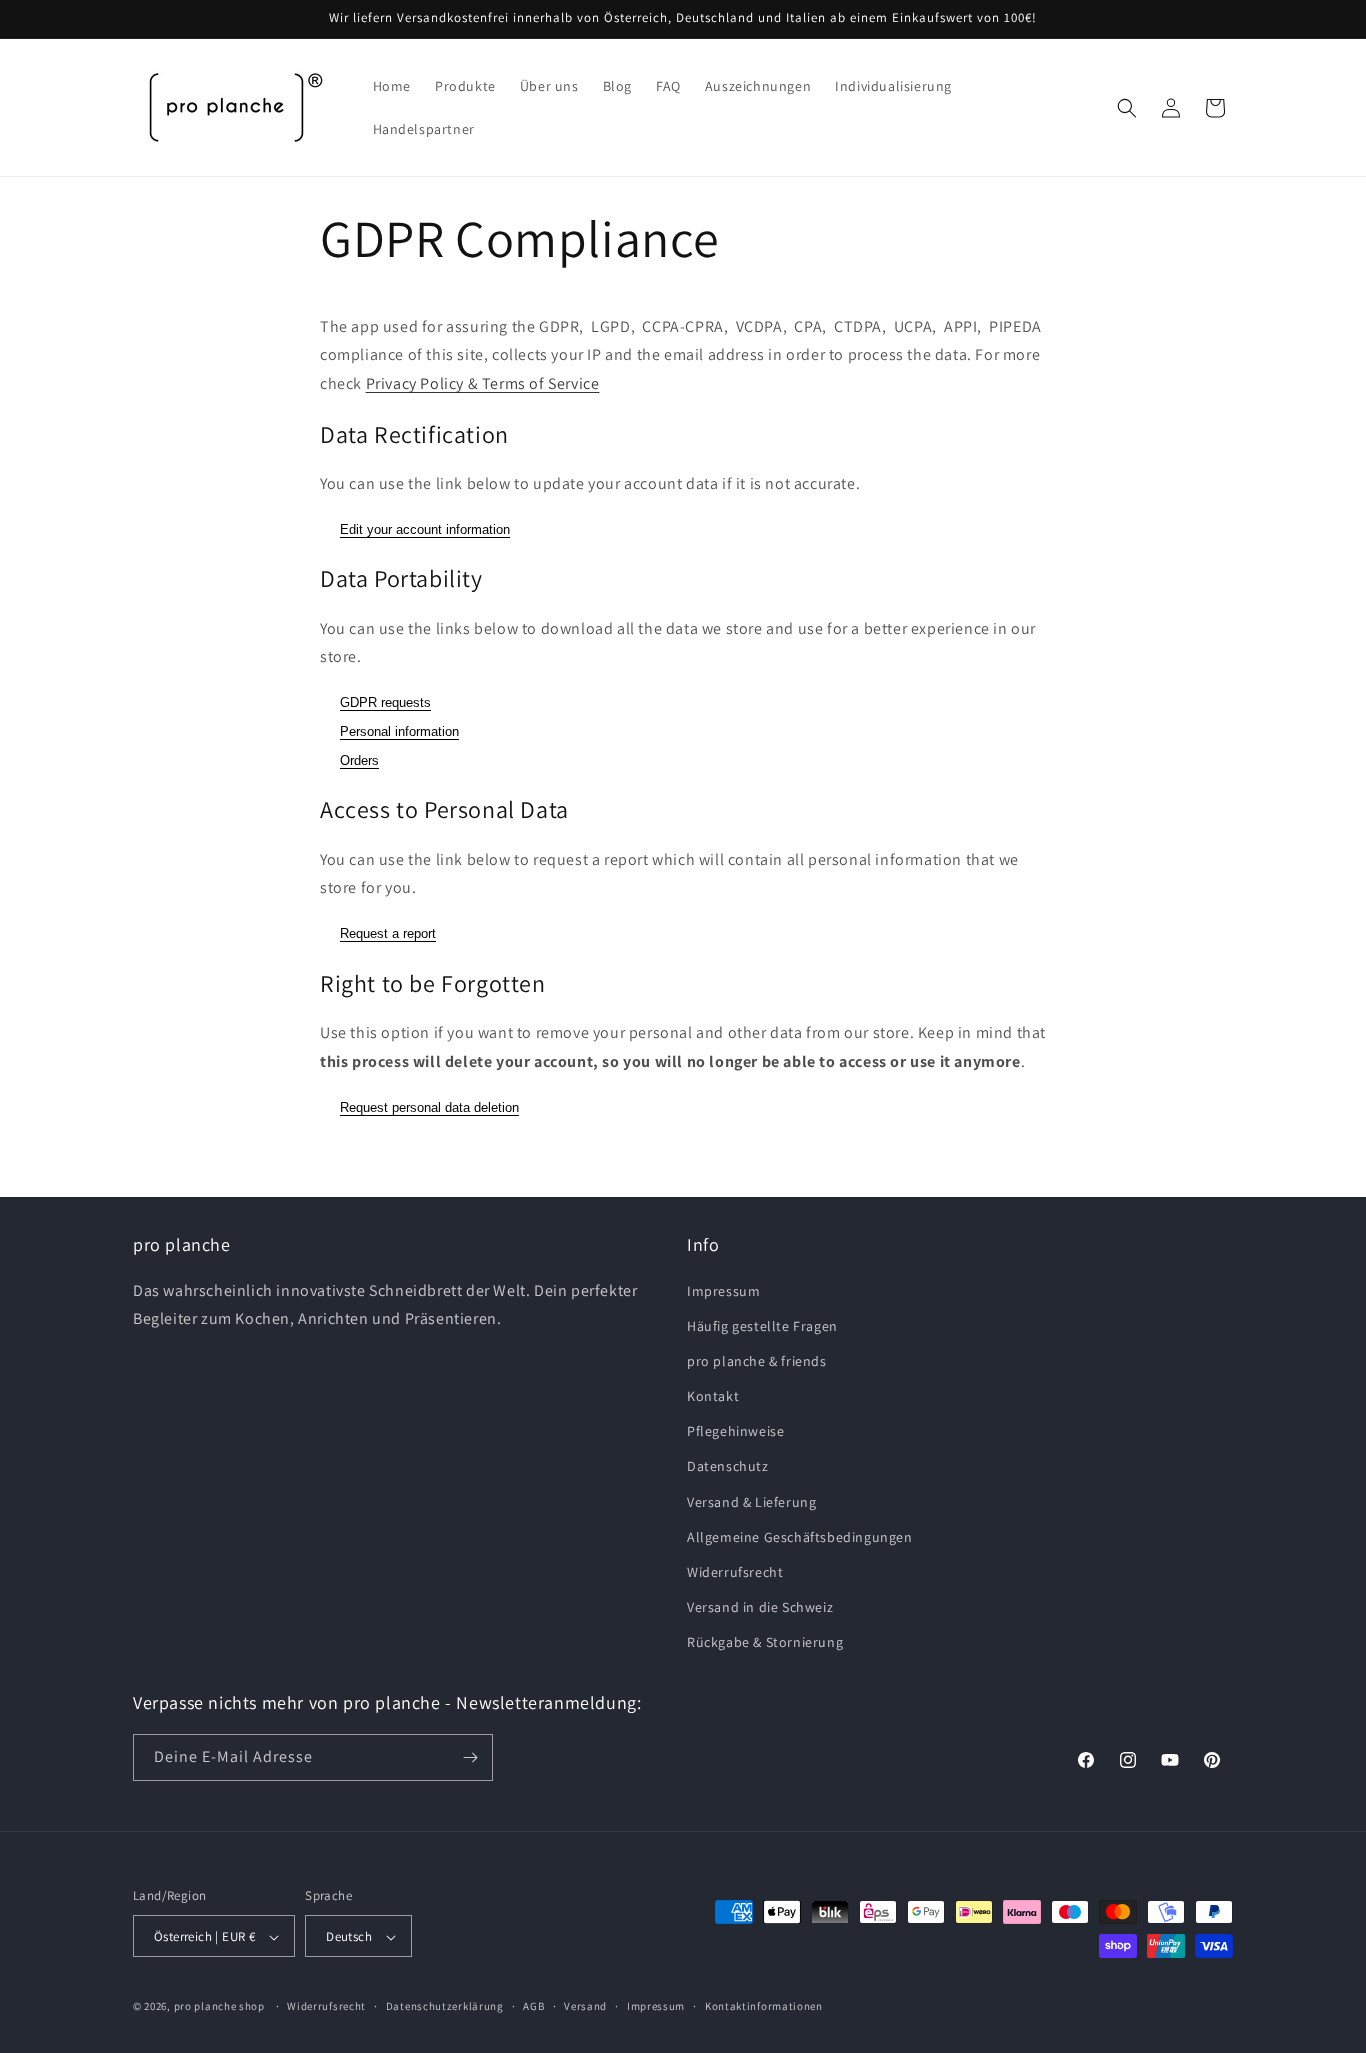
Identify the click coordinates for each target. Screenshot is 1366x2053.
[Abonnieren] (470, 1757)
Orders (359, 760)
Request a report (388, 933)
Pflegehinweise (735, 1431)
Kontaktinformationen (764, 2007)
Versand (585, 2007)
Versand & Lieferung (751, 1502)
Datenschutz (728, 1467)
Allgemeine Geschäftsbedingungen (800, 1537)
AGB (533, 2007)
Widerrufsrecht (735, 1572)
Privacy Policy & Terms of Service (483, 383)
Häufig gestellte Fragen (762, 1326)
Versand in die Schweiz (760, 1607)
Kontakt (713, 1396)
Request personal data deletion (429, 1107)
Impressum (723, 1291)
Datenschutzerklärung (445, 2007)
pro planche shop (219, 2007)
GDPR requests (385, 702)
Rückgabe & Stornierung (765, 1643)
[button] (1127, 108)
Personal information (399, 731)
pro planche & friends (757, 1361)
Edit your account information (425, 529)
